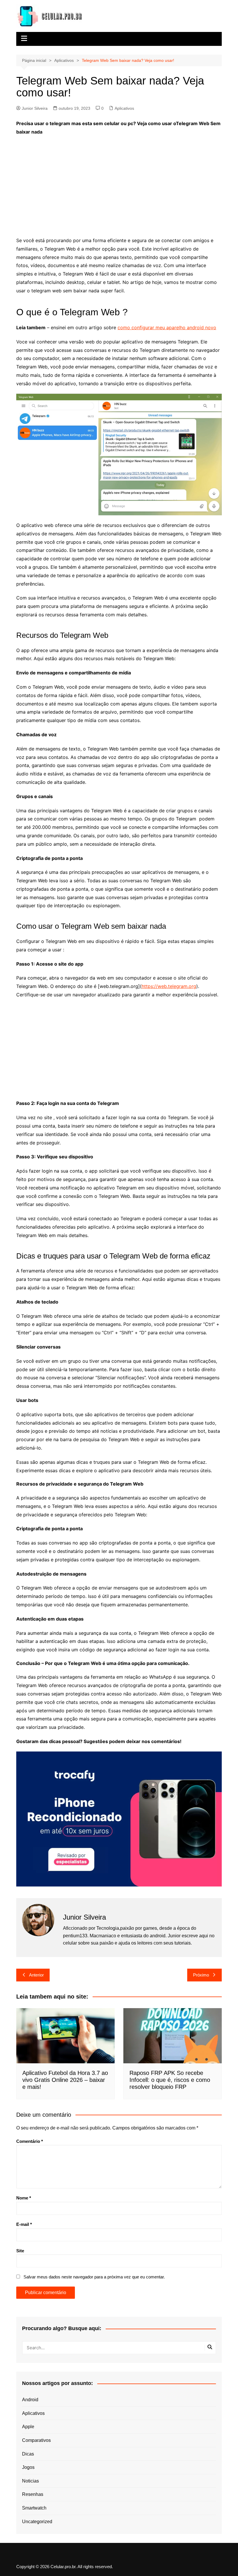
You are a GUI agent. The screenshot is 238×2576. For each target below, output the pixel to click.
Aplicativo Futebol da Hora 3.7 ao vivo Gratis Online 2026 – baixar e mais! (65, 2080)
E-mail (24, 2224)
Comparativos (36, 2440)
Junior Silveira (35, 108)
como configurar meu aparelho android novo (167, 327)
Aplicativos (124, 108)
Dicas (28, 2454)
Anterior (36, 1975)
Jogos (28, 2467)
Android (30, 2400)
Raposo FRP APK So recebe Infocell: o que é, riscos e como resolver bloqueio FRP (170, 2080)
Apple (28, 2427)
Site (20, 2251)
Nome (24, 2198)
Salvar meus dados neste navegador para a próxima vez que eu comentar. (94, 2277)
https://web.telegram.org (169, 986)
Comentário (30, 2141)
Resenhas (33, 2494)
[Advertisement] (119, 182)
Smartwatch (34, 2508)
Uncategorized (37, 2522)
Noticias (30, 2481)
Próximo (201, 1975)
